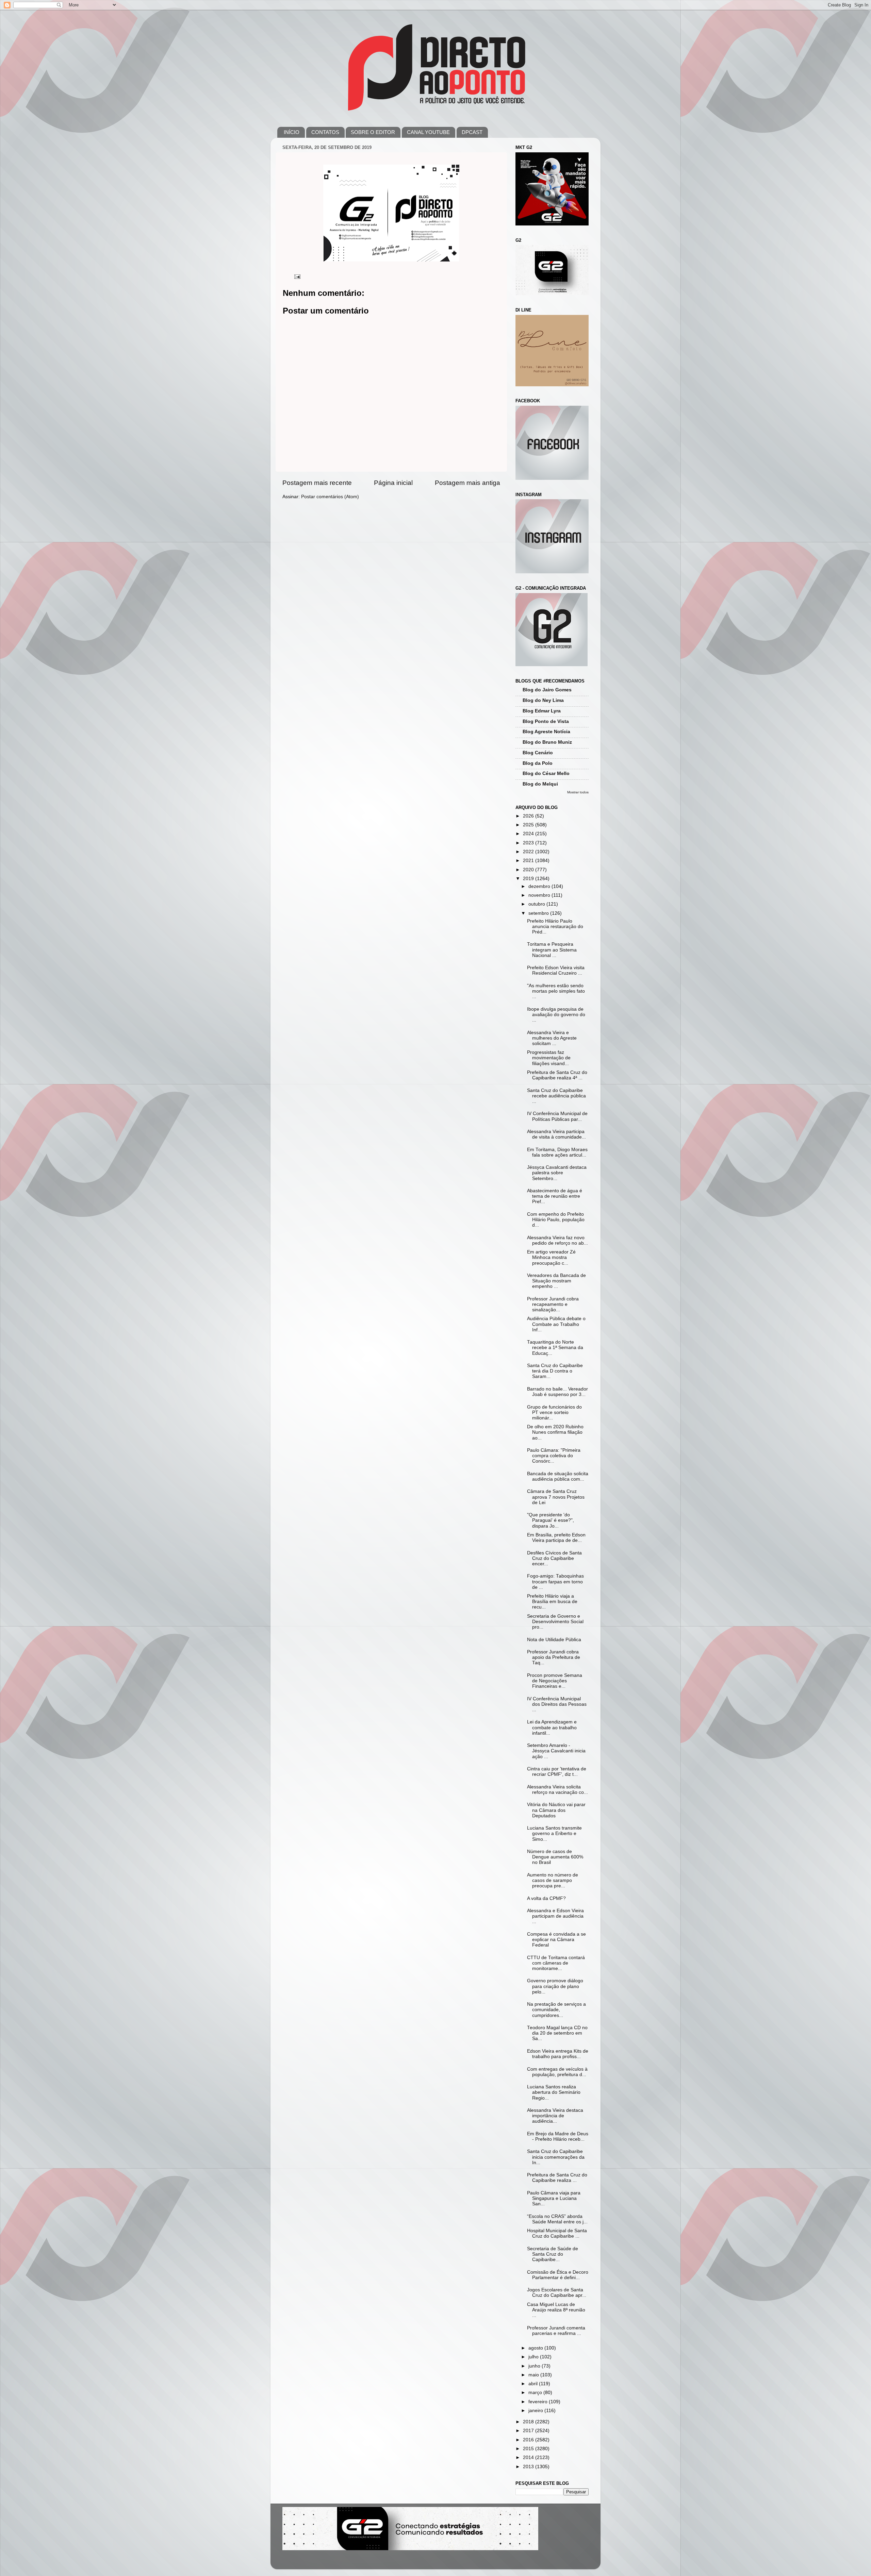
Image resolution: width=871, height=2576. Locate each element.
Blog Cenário (538, 753)
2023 (529, 843)
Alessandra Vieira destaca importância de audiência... (555, 2116)
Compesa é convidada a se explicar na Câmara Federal (556, 1940)
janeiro (536, 2411)
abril (534, 2384)
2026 (529, 816)
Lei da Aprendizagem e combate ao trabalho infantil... (552, 1727)
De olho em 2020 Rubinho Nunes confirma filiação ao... (555, 1432)
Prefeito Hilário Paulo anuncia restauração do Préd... (555, 927)
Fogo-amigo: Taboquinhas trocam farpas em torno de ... (555, 1581)
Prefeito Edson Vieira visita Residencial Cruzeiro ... (556, 970)
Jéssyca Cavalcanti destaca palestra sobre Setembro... (557, 1173)
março (536, 2393)
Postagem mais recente (317, 483)
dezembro (540, 886)
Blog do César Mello (546, 773)
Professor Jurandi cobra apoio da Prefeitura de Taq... (554, 1657)
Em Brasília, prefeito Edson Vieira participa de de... (556, 1538)
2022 (529, 852)
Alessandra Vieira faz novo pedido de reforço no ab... (557, 1240)
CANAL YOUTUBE (428, 132)
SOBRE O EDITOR (373, 132)
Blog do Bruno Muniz (547, 742)
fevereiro (539, 2402)
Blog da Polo (538, 763)
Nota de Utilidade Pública (554, 1640)
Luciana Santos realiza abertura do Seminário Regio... (554, 2092)
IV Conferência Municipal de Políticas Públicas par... (557, 1116)
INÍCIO (292, 132)
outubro (537, 904)
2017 (529, 2431)
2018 (529, 2422)
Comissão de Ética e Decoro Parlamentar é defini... (558, 2275)
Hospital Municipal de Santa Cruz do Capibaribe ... (557, 2233)
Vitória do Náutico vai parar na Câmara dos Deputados (556, 1810)
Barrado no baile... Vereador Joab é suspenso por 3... (557, 1392)
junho (535, 2366)
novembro (540, 895)
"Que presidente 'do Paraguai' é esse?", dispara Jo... (550, 1520)
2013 (529, 2467)
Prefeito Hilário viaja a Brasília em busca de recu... (552, 1602)
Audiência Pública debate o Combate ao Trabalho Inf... (556, 1324)
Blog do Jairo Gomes (547, 690)
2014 (529, 2457)
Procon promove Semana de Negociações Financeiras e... (555, 1681)
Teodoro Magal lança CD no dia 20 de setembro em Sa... (557, 2033)
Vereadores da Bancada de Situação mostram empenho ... (556, 1281)
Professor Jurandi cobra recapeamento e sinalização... (553, 1304)
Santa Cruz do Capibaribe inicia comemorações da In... (556, 2157)
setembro (539, 913)
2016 (529, 2440)
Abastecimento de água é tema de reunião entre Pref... (555, 1196)
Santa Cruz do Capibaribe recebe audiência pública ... (556, 1096)
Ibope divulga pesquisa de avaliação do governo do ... (556, 1015)
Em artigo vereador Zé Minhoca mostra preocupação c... (551, 1257)
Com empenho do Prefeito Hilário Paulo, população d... (556, 1220)
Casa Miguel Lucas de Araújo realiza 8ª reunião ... (556, 2310)
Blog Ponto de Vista (546, 721)
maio (534, 2375)
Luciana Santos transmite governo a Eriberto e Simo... (554, 1833)
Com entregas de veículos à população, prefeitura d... (557, 2072)
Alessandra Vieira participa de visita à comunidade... (556, 1134)
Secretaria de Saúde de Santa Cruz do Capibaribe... (553, 2254)
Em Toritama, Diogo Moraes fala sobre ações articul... (557, 1152)
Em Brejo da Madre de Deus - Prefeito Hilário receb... (558, 2136)
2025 (529, 825)
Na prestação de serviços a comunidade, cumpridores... (556, 2010)
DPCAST (472, 132)
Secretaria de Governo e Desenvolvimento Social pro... (555, 1622)
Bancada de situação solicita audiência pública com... (558, 1476)
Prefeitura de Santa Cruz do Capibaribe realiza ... (557, 2178)
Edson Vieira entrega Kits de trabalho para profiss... (558, 2054)
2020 (529, 870)
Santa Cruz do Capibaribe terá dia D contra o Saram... (555, 1371)
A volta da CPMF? (546, 1898)
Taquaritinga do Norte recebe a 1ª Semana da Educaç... (555, 1348)
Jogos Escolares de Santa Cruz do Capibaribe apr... (557, 2293)
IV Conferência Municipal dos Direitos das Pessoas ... (557, 1704)
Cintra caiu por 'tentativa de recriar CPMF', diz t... (557, 1772)
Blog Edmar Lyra (542, 711)
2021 (529, 861)
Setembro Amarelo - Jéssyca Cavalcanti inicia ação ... (556, 1751)
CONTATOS (325, 132)
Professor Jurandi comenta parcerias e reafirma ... (556, 2331)
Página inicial (393, 483)
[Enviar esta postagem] (297, 276)
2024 (529, 834)
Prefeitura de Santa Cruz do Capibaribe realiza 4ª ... (557, 1075)
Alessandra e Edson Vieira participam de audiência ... (555, 1916)
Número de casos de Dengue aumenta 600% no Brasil (555, 1857)
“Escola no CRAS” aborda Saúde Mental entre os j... (557, 2219)
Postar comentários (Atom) (330, 497)
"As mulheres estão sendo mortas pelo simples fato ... (556, 991)
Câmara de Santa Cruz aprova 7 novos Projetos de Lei (556, 1497)
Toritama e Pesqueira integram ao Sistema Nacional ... (552, 950)
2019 (529, 879)
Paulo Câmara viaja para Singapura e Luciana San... (554, 2198)
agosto (536, 2348)
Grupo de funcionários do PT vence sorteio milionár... (554, 1412)
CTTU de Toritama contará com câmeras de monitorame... (556, 1963)
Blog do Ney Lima (543, 700)
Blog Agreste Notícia (546, 732)
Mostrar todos (578, 792)
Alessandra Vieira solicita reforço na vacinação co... (557, 1790)
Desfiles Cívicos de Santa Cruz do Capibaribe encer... (554, 1558)
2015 (529, 2449)
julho (534, 2357)
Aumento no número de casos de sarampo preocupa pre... (553, 1880)
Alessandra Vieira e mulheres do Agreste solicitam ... (552, 1038)
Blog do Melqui (540, 784)
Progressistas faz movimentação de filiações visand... (549, 1058)
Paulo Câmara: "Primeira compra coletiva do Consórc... (554, 1456)
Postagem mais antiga (467, 483)
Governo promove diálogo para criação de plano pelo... (555, 1986)
